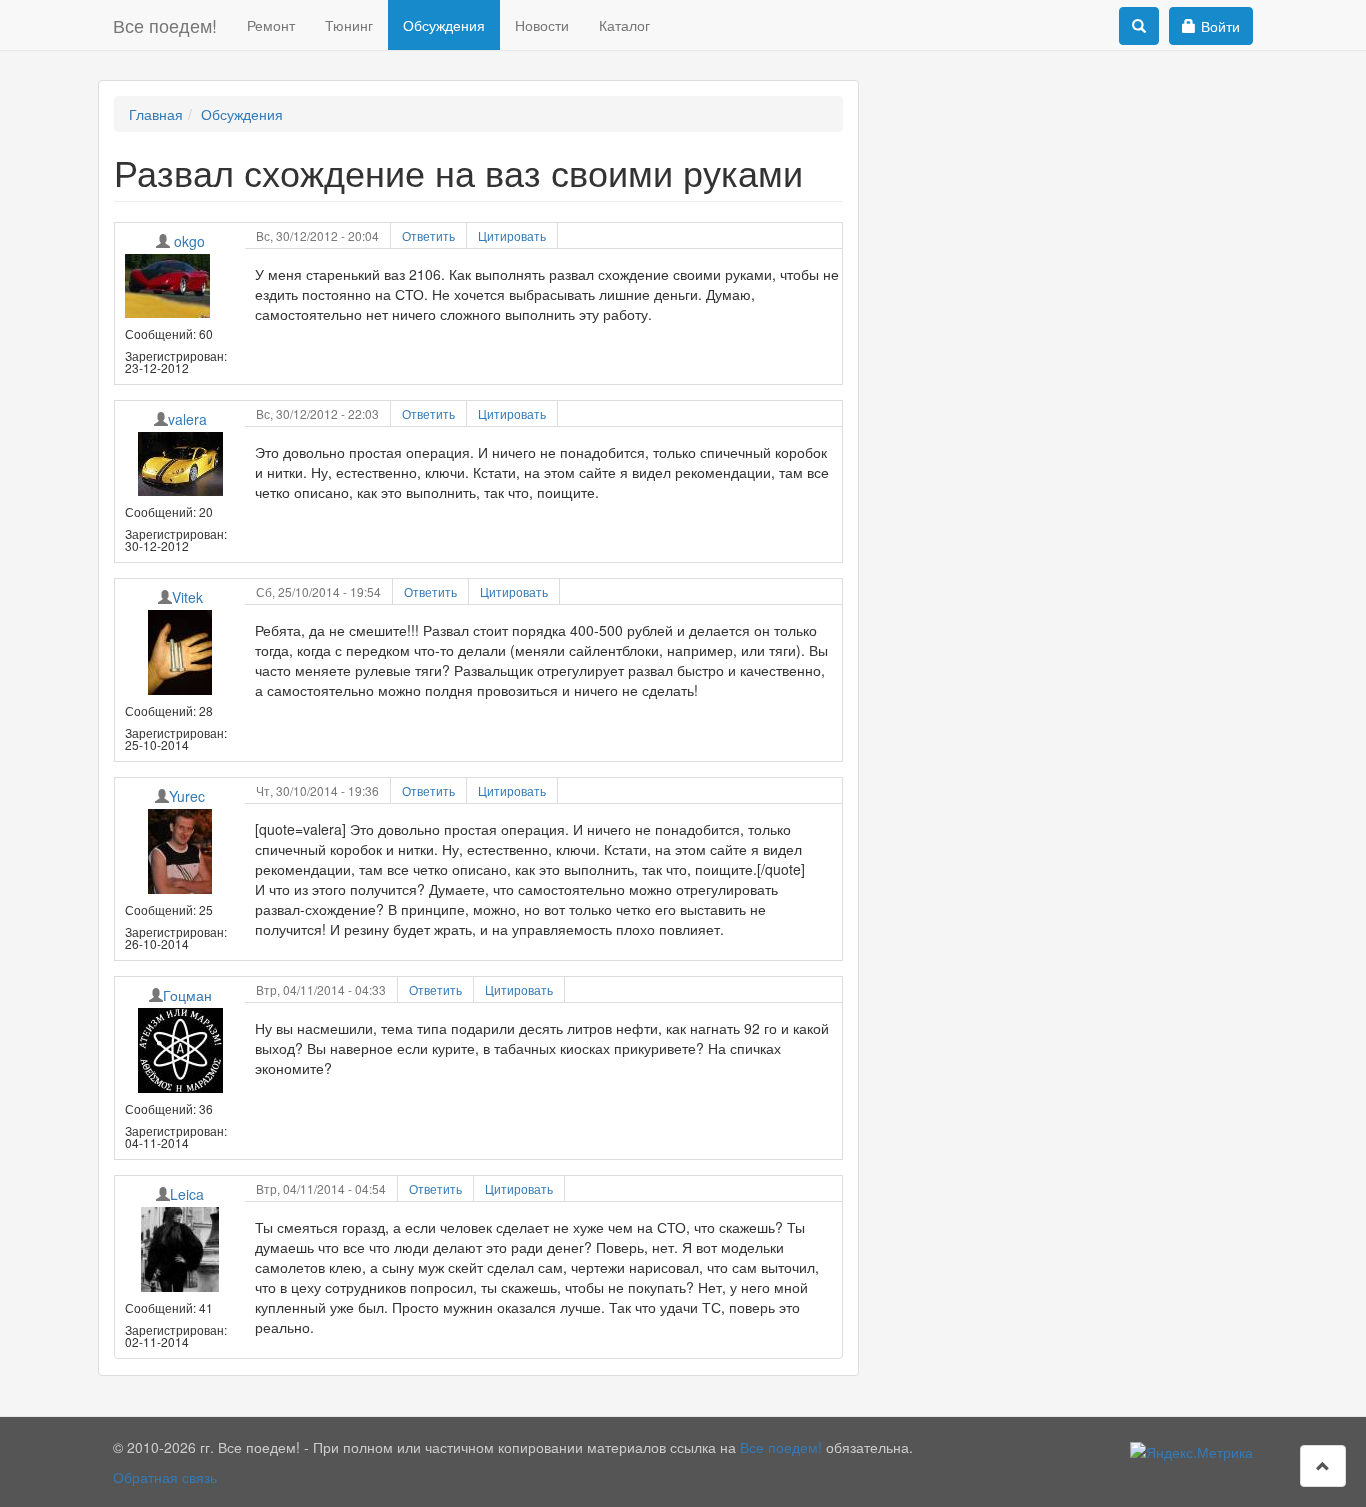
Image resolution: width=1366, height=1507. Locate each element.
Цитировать (512, 235)
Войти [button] (1220, 26)
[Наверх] (1323, 1466)
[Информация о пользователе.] (180, 286)
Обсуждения (444, 25)
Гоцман (187, 995)
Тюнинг (349, 25)
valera (187, 419)
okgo (189, 241)
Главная (156, 114)
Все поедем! (165, 25)
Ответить (428, 235)
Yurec (187, 796)
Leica (187, 1194)
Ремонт (271, 25)
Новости (542, 25)
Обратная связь (165, 1477)
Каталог (624, 25)
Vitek (187, 597)
